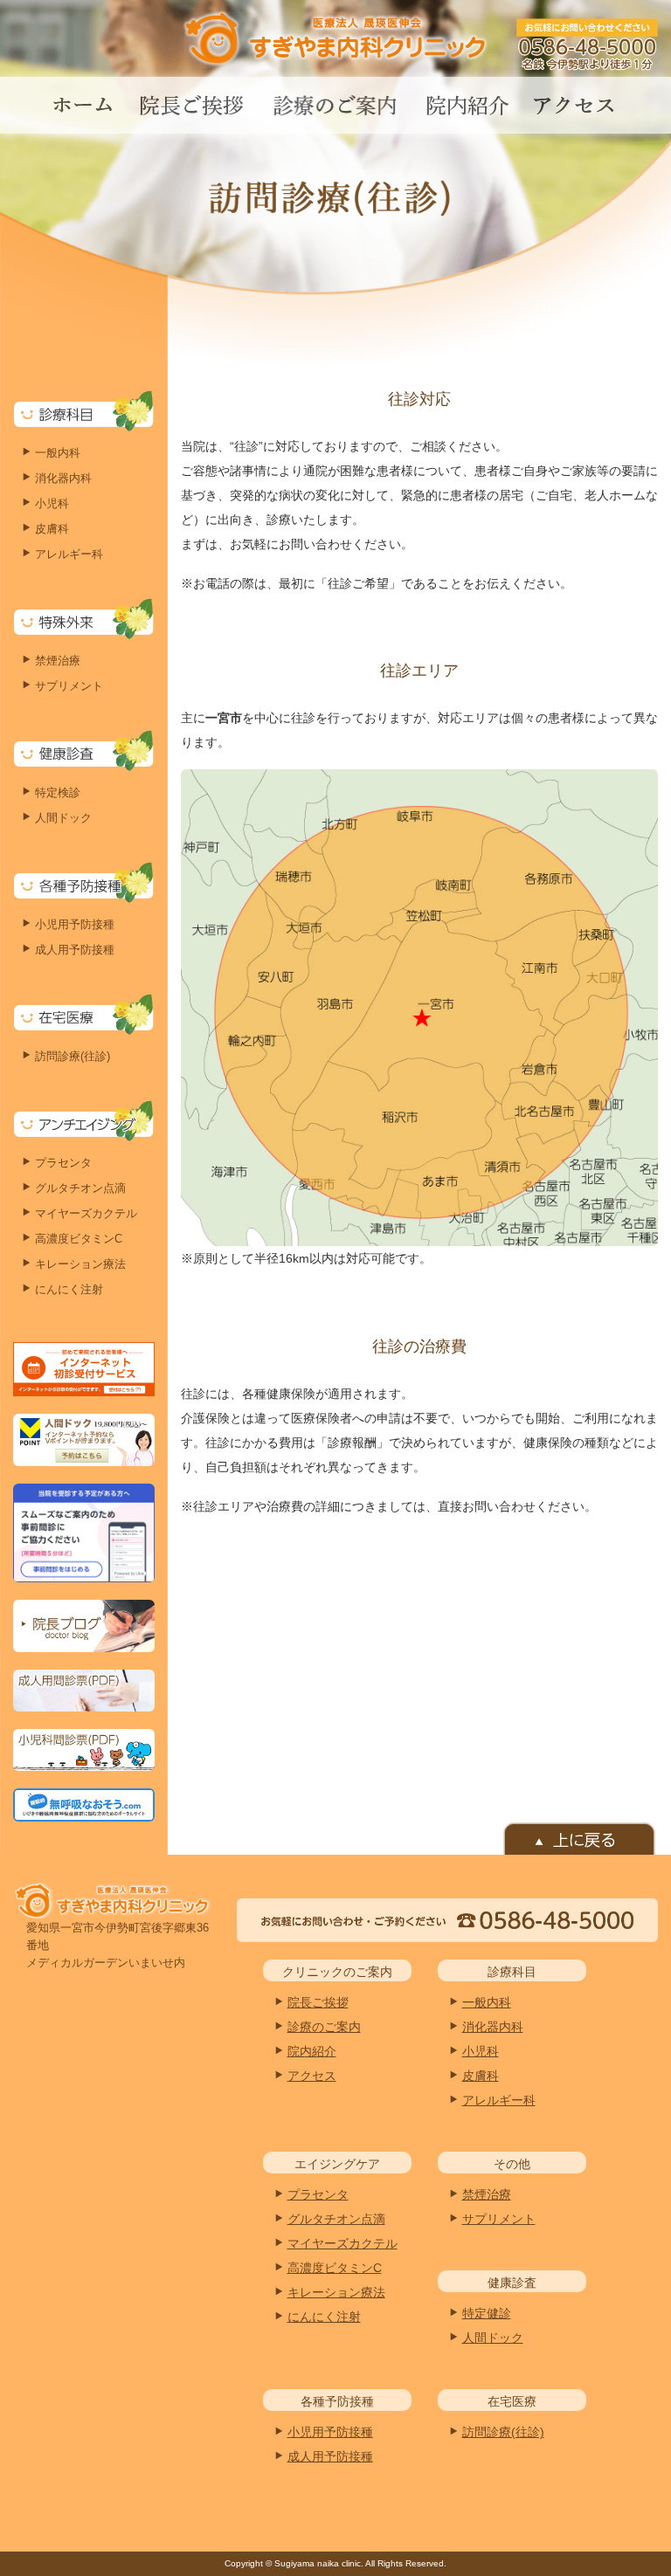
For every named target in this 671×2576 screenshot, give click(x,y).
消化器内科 (63, 478)
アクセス (312, 2076)
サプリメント (69, 686)
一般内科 (58, 453)
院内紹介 (312, 2051)
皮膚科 (52, 529)
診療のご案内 (324, 2027)
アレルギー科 (69, 554)
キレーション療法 (80, 1264)
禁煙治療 (58, 661)
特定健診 (487, 2313)
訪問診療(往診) (73, 1056)
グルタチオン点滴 (80, 1188)
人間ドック (63, 818)
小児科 (52, 503)
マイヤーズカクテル (86, 1213)
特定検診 (58, 792)
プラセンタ (63, 1163)
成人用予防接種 (75, 950)
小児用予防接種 (75, 924)
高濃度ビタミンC (79, 1239)
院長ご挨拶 (318, 2002)
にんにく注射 (69, 1289)
